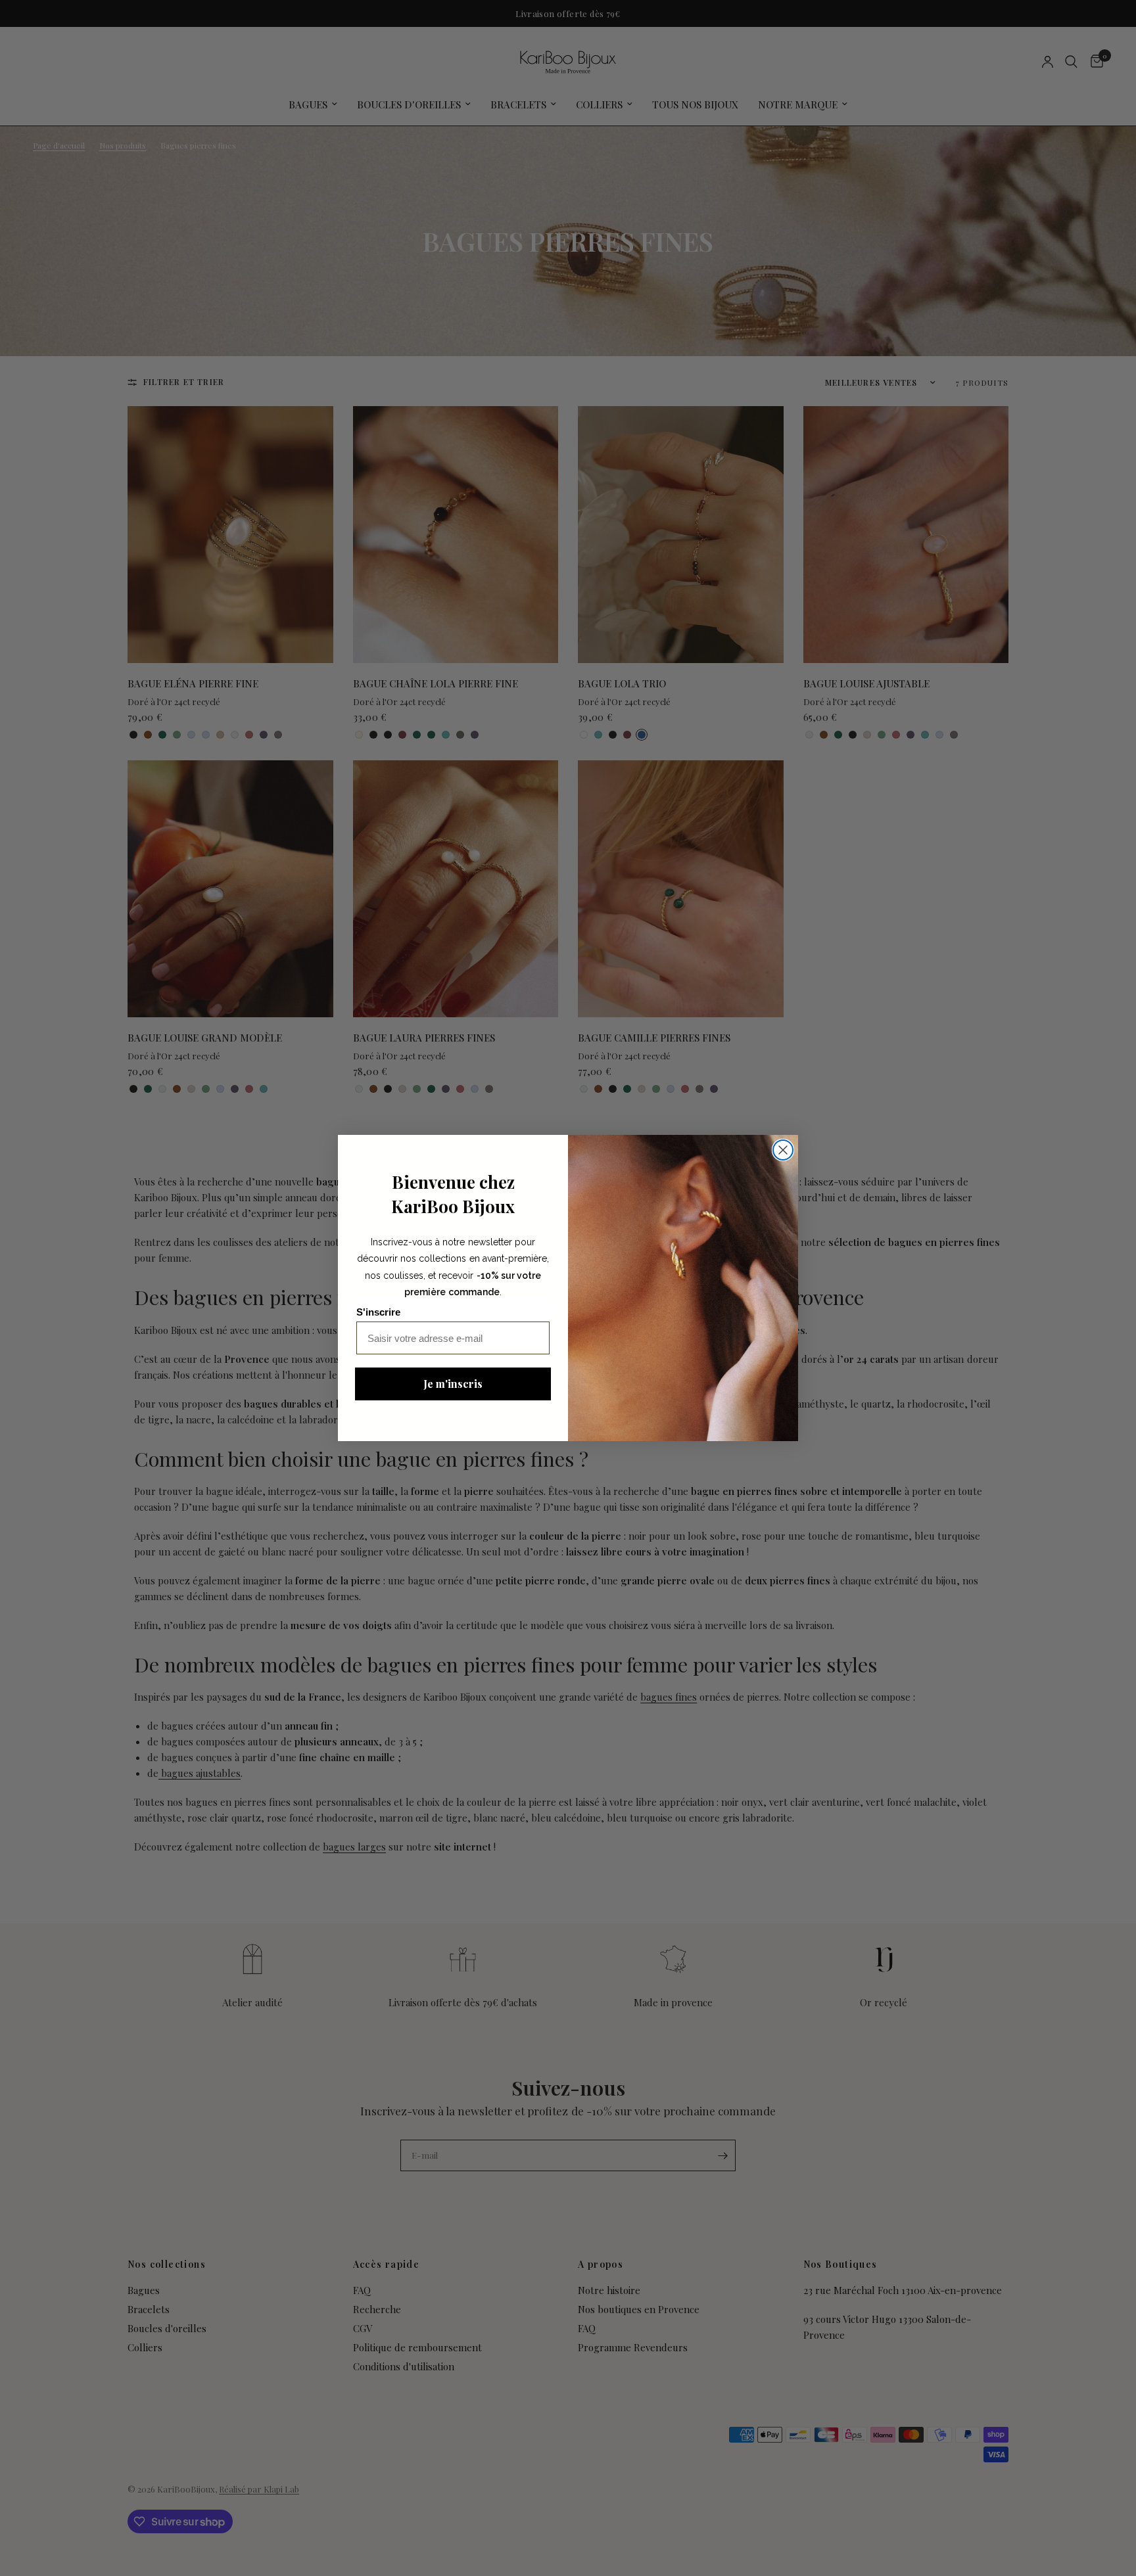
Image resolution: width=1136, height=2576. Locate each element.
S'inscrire (378, 1312)
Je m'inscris (453, 1384)
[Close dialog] (783, 1150)
